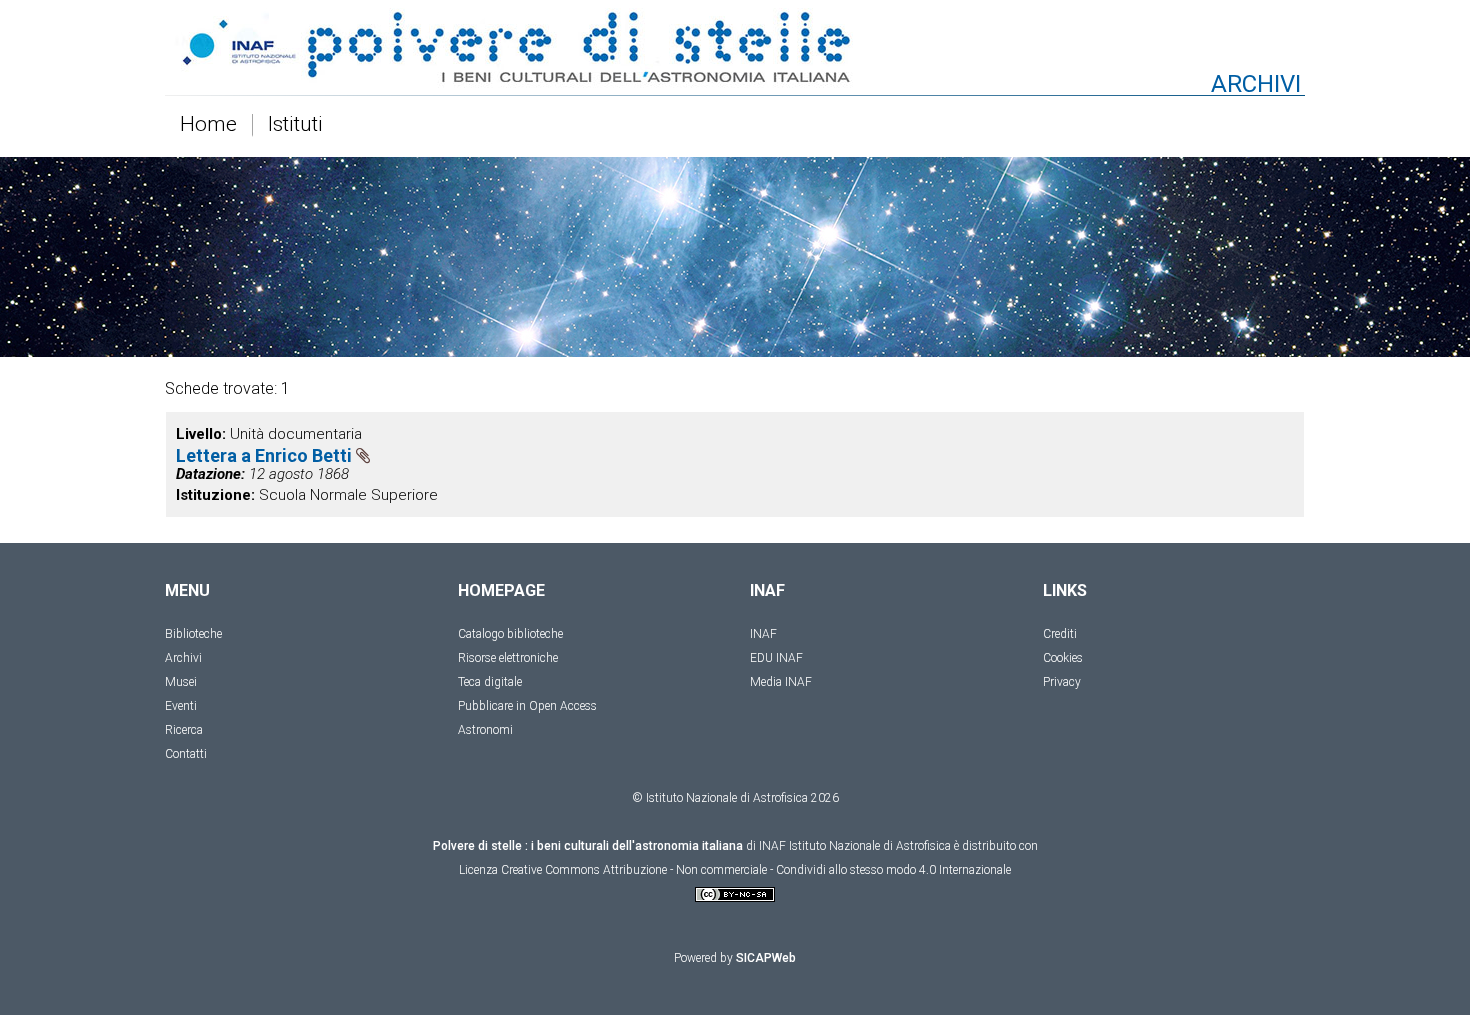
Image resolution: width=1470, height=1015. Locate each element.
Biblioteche (193, 634)
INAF (763, 634)
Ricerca (184, 730)
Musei (181, 682)
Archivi (183, 658)
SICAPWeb (766, 958)
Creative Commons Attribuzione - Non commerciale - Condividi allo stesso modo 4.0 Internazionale (756, 870)
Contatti (186, 754)
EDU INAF (776, 658)
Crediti (1060, 634)
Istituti (295, 125)
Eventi (181, 706)
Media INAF (781, 682)
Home (208, 125)
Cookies (1063, 658)
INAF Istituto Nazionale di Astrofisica (855, 846)
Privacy (1062, 682)
